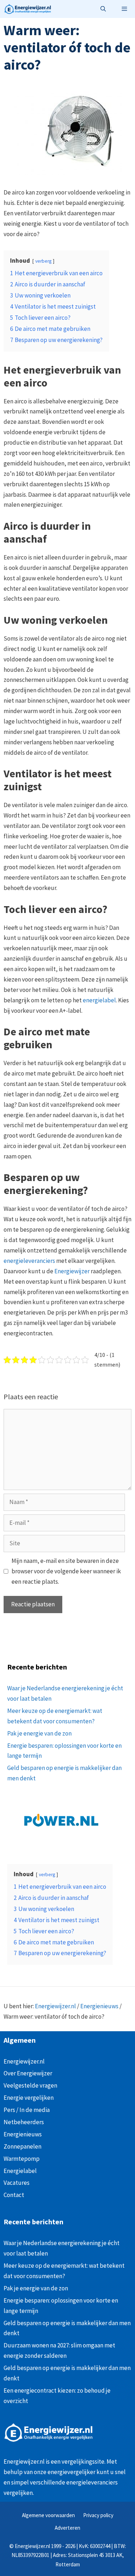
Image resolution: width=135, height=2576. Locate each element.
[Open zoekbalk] (103, 9)
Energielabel (20, 2171)
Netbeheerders (24, 2122)
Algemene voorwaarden (48, 2515)
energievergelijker (71, 2472)
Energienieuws (99, 2006)
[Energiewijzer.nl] (27, 9)
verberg (43, 261)
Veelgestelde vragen (30, 2085)
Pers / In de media (27, 2110)
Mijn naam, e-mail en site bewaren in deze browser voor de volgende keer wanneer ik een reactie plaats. (66, 1571)
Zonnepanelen (22, 2146)
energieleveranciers (29, 1261)
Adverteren (67, 2528)
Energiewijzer (72, 1271)
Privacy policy (98, 2515)
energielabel (99, 1000)
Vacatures (17, 2183)
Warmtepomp (22, 2159)
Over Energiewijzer (28, 2073)
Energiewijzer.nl (55, 2006)
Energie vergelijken (29, 2098)
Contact (14, 2195)
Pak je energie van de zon (39, 1733)
